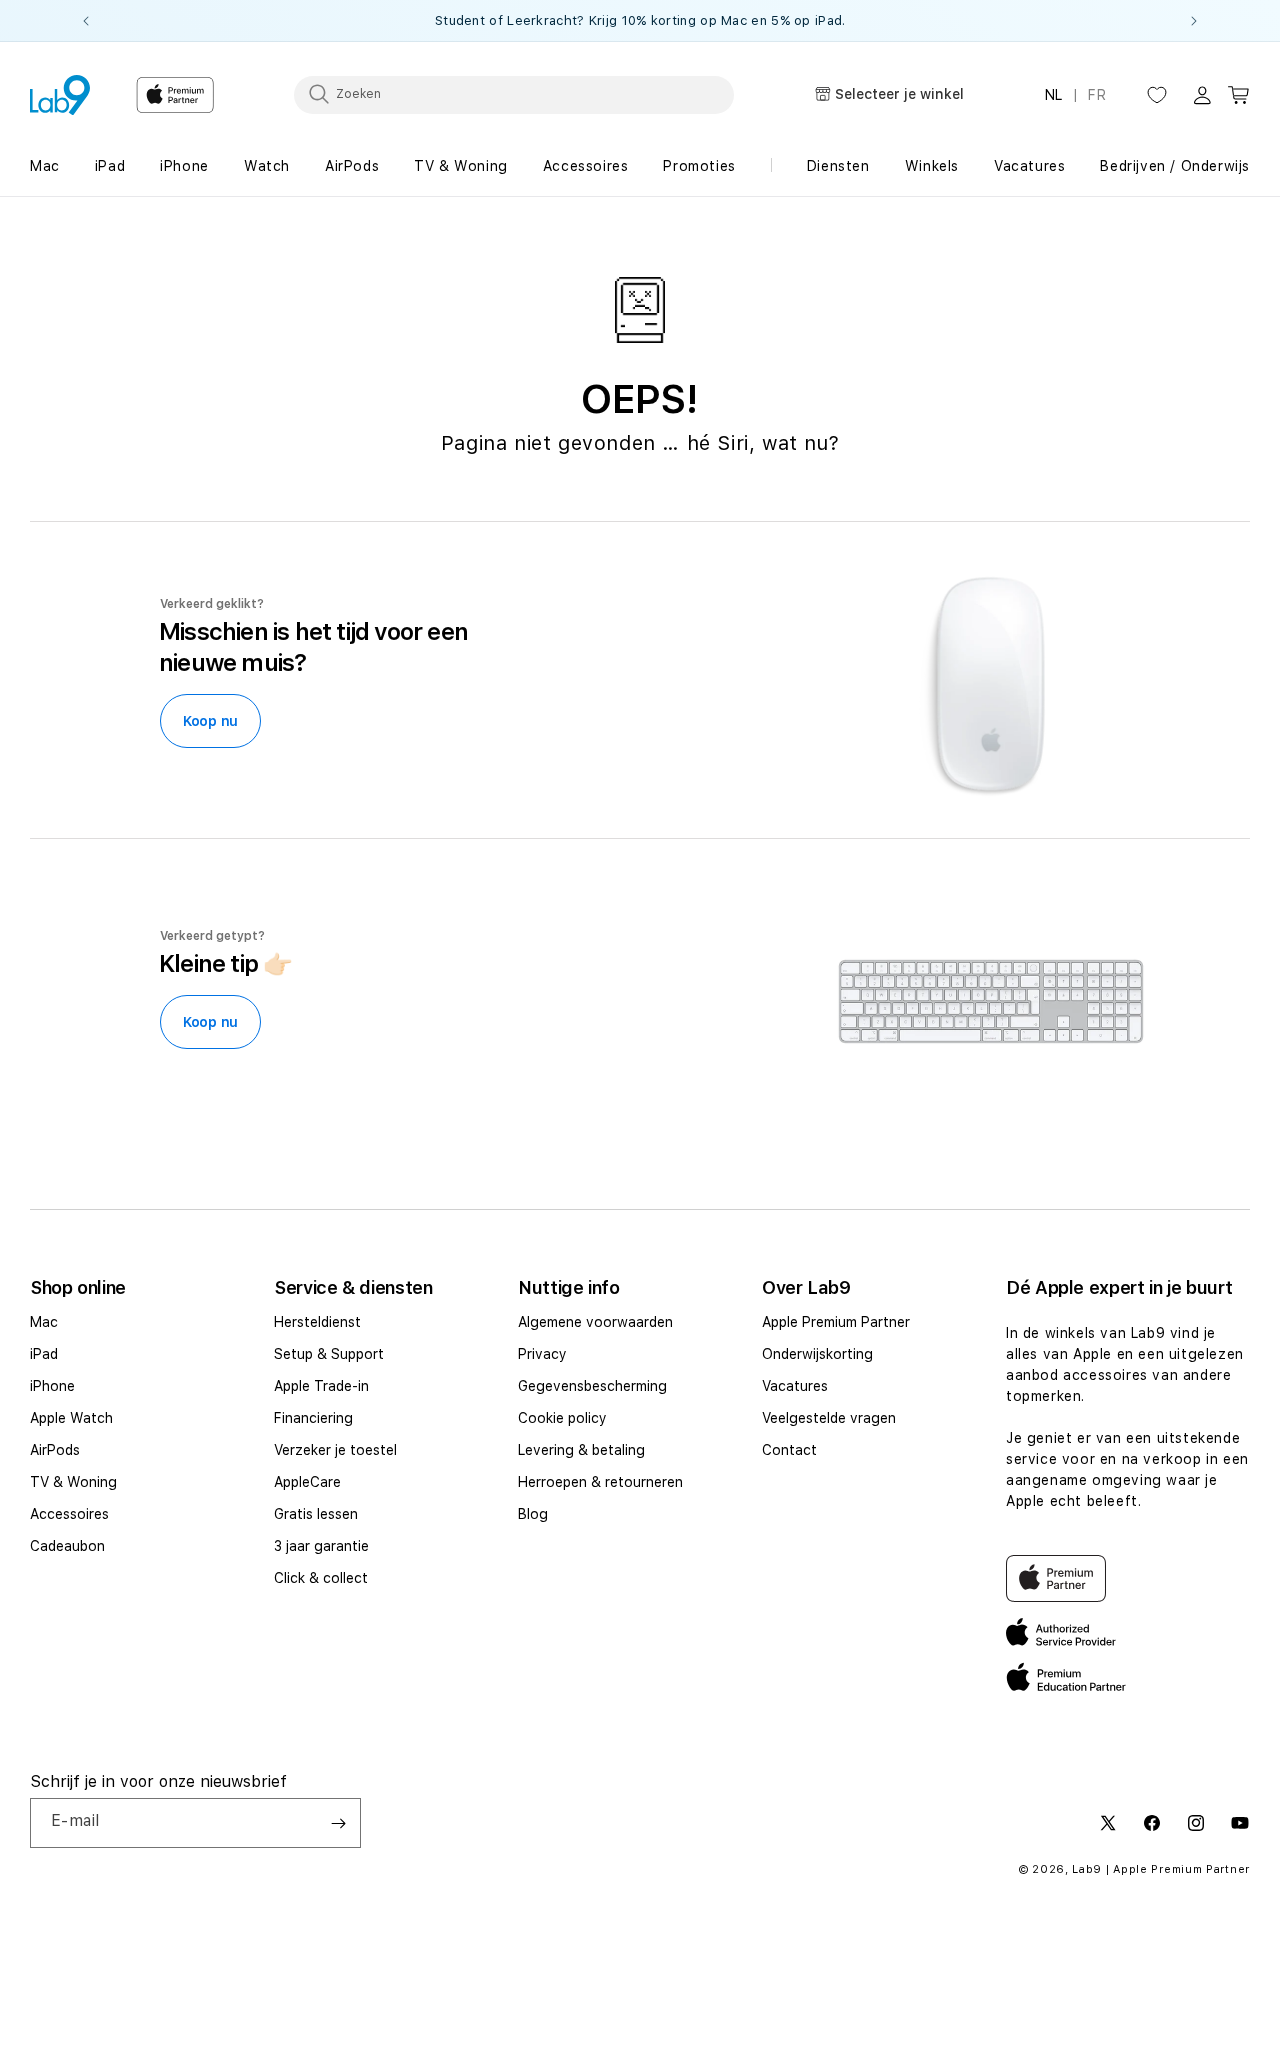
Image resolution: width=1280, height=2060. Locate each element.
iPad (44, 1354)
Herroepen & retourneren (600, 1482)
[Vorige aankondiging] (86, 21)
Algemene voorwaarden (595, 1322)
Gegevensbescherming (592, 1386)
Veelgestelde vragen (829, 1418)
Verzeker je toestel (335, 1450)
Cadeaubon (67, 1546)
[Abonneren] (338, 1823)
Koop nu (210, 721)
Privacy (542, 1354)
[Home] (60, 95)
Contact (789, 1450)
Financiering (313, 1418)
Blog (533, 1514)
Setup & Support (329, 1354)
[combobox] (514, 94)
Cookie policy (562, 1418)
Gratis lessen (316, 1514)
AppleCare (307, 1482)
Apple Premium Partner (836, 1322)
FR (1097, 95)
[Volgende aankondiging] (1194, 21)
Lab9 (1087, 1869)
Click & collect (321, 1578)
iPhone (52, 1386)
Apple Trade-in (321, 1386)
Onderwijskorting (817, 1354)
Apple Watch (71, 1418)
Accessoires (69, 1514)
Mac (44, 1322)
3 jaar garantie (321, 1546)
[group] (640, 20)
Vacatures (795, 1386)
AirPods (55, 1450)
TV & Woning (73, 1482)
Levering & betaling (581, 1450)
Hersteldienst (317, 1322)
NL (1054, 95)
